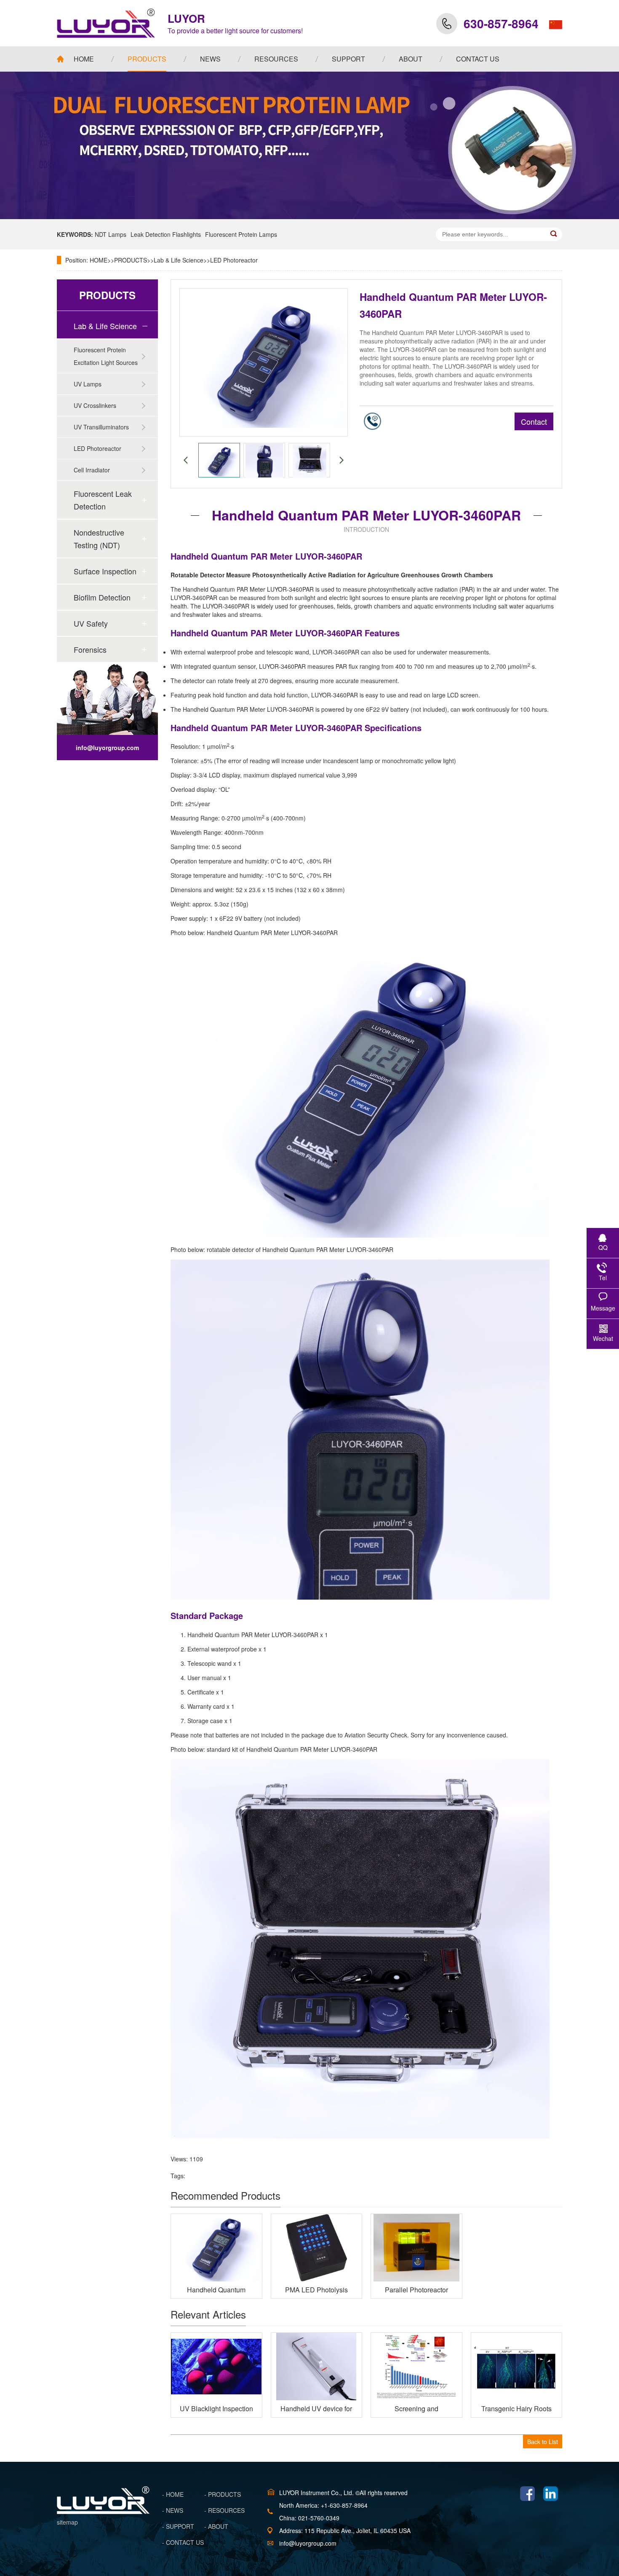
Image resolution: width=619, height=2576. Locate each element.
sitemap (67, 2522)
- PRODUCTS (223, 2494)
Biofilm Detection (102, 597)
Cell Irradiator (92, 470)
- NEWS (173, 2510)
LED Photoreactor (234, 260)
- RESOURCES (224, 2510)
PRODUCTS (131, 260)
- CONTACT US (183, 2542)
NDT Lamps (111, 234)
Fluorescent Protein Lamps (241, 234)
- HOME (173, 2494)
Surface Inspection (105, 571)
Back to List (543, 2442)
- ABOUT (216, 2526)
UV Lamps (88, 384)
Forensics (90, 649)
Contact (534, 421)
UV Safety (91, 623)
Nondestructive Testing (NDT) (99, 539)
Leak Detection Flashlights (166, 234)
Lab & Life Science (179, 260)
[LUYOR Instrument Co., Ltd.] (106, 23)
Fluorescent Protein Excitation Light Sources (106, 356)
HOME (99, 260)
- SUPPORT (178, 2526)
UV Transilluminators (101, 427)
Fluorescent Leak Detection (103, 500)
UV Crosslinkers (95, 405)
